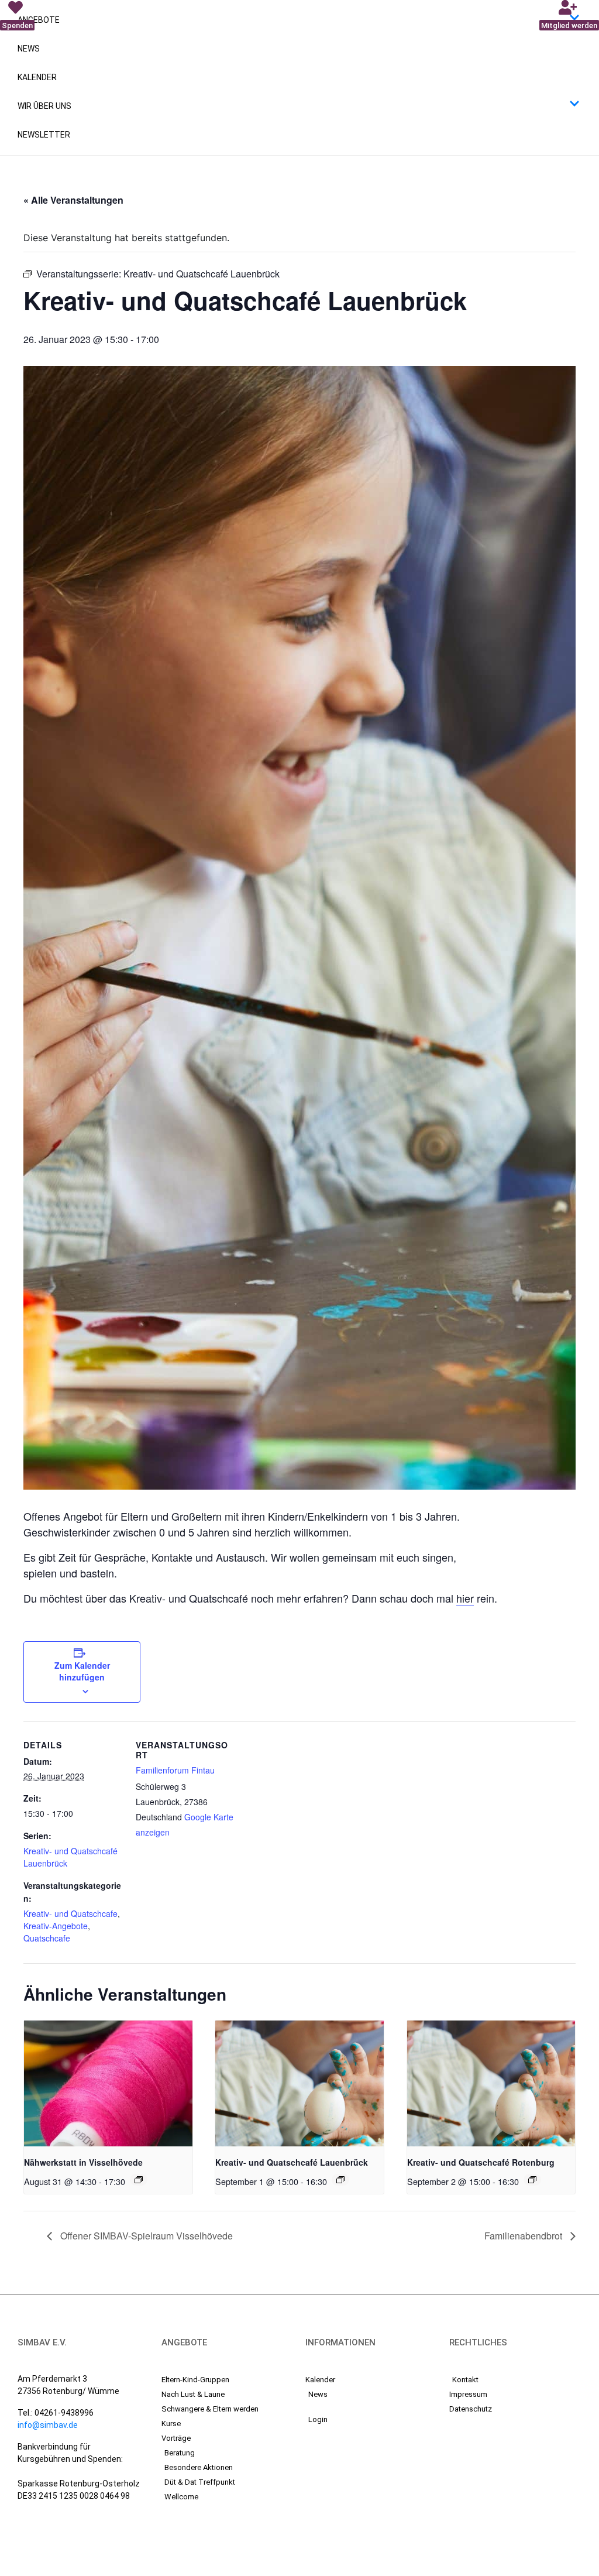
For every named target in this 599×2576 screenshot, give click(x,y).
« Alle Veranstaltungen (73, 200)
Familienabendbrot (524, 2236)
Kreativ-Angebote (56, 1926)
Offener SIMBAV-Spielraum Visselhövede (145, 2236)
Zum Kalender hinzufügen (82, 1671)
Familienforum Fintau (175, 1770)
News (29, 49)
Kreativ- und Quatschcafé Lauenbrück (292, 2162)
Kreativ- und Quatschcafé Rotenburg (481, 2162)
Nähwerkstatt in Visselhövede (83, 2162)
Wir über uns (44, 106)
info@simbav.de (48, 2425)
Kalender (37, 77)
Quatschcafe (47, 1938)
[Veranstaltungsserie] (139, 2180)
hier (465, 1598)
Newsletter (44, 135)
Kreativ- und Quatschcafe (70, 1913)
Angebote (39, 20)
